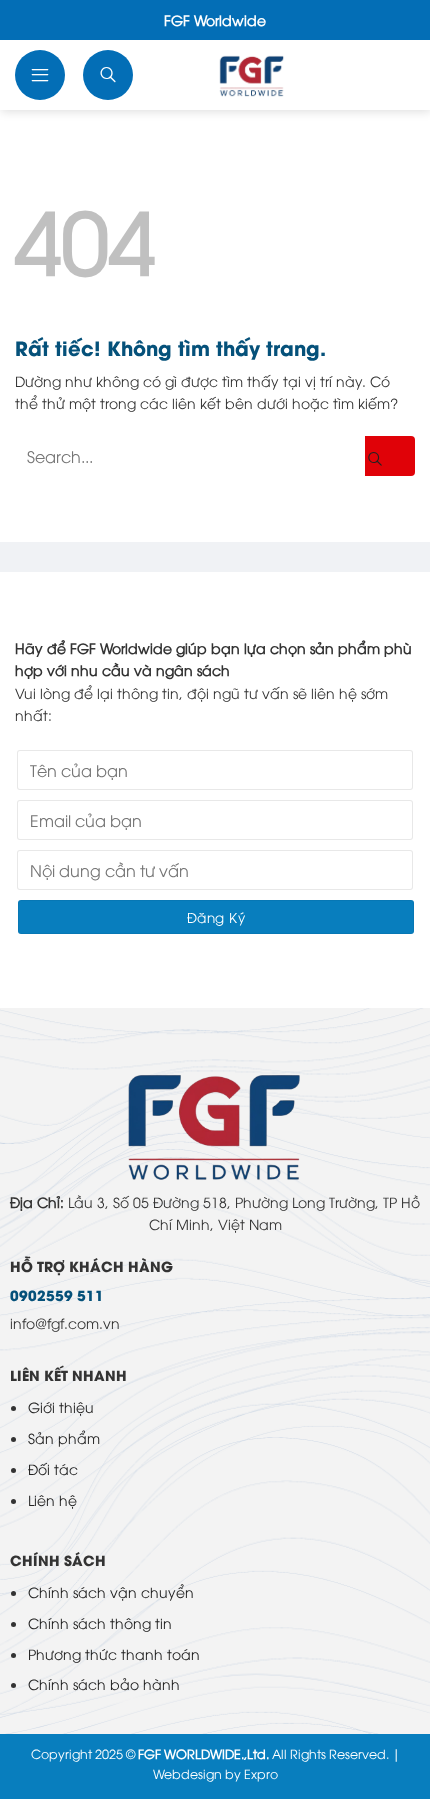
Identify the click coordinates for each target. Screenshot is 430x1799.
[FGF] (252, 75)
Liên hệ (52, 1499)
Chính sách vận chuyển (111, 1591)
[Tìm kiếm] (110, 75)
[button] (42, 75)
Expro (261, 1773)
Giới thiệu (61, 1406)
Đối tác (53, 1468)
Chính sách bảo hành (104, 1683)
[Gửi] (390, 456)
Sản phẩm (64, 1437)
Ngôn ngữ (391, 75)
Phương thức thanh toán (114, 1653)
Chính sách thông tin (100, 1622)
